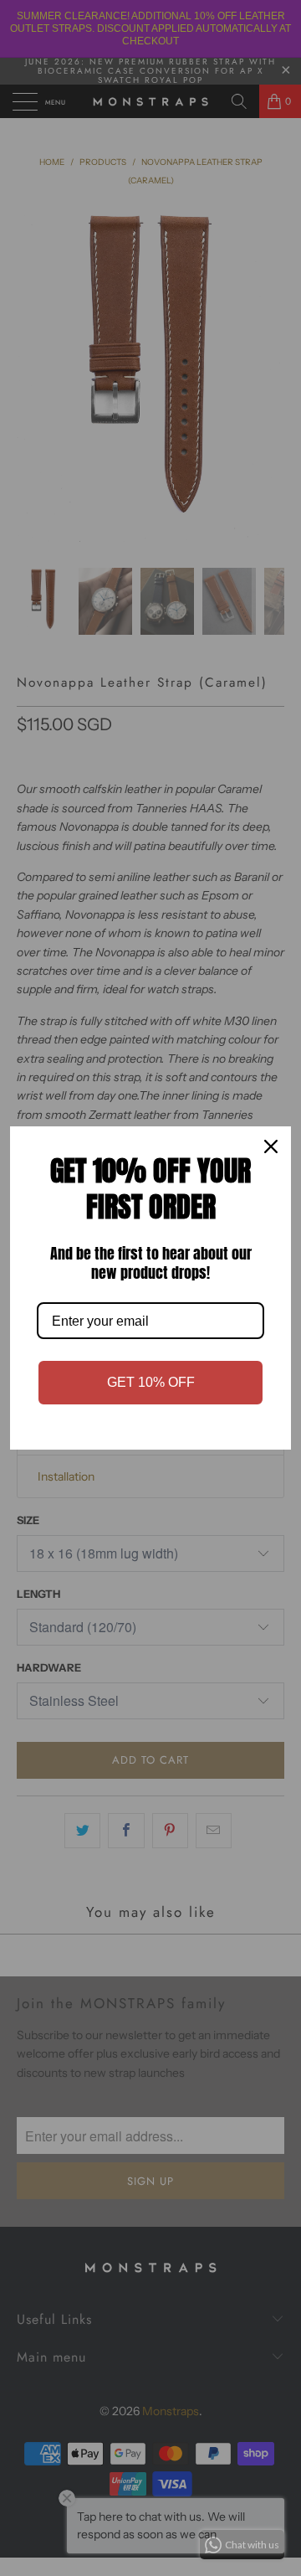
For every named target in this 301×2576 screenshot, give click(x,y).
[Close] (271, 1146)
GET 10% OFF (151, 1382)
